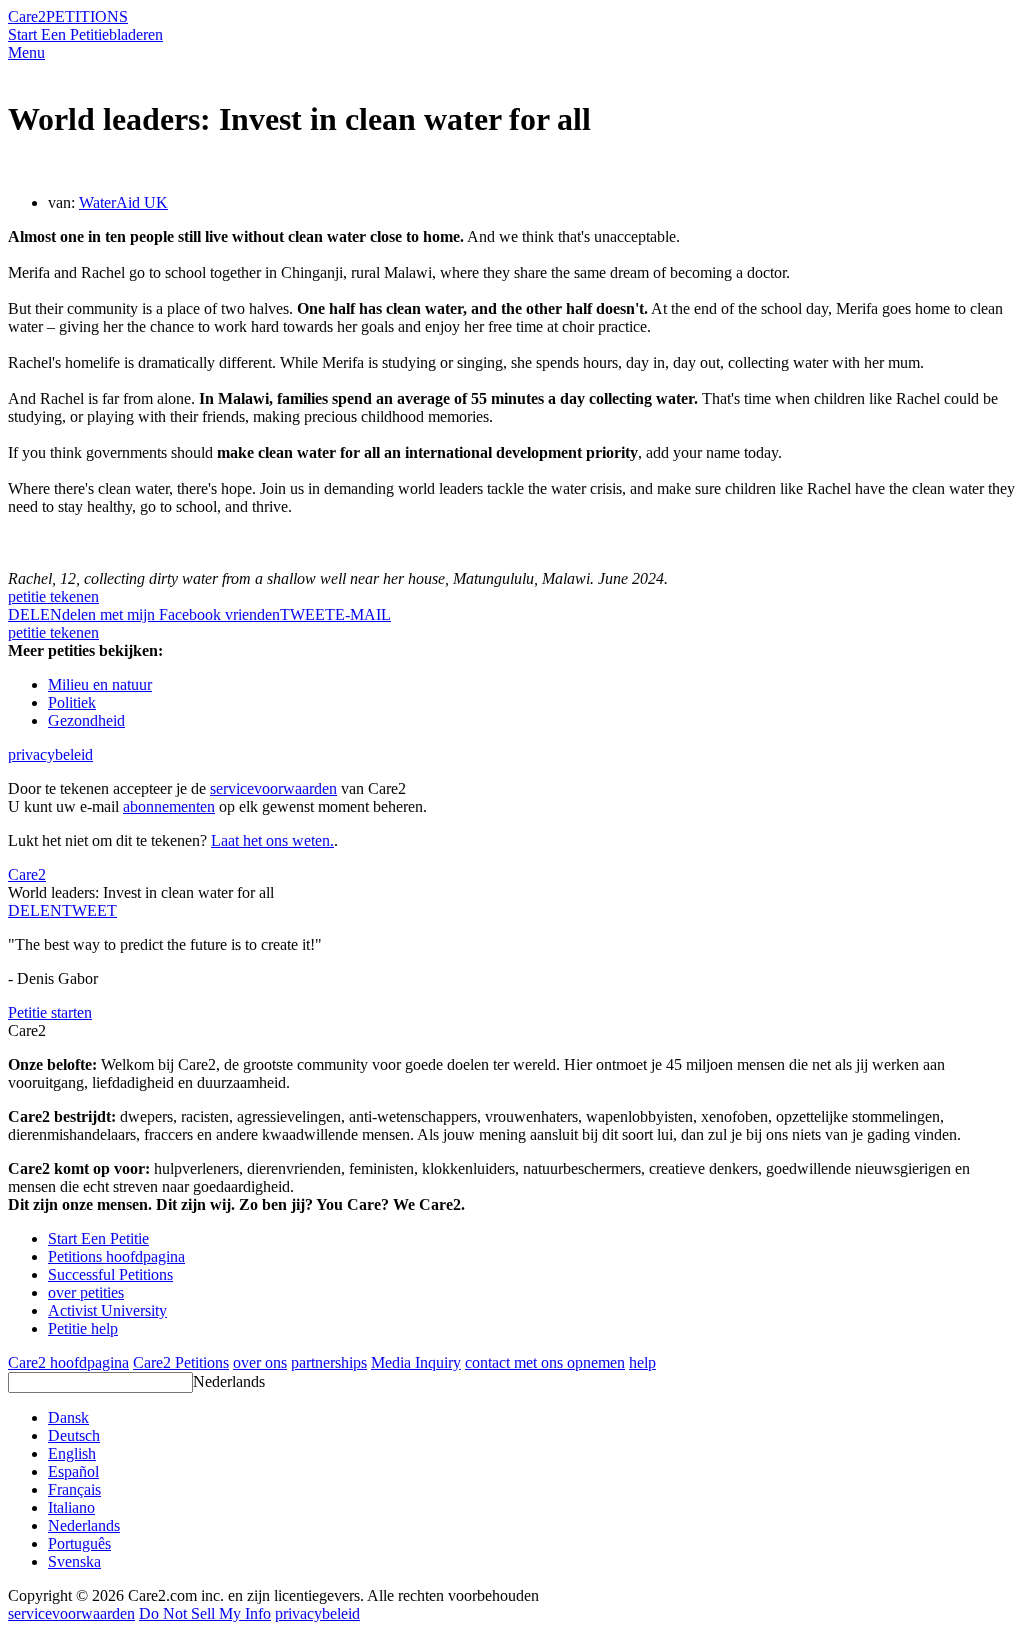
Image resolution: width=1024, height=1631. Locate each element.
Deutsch (74, 1435)
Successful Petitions (110, 1274)
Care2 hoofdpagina (68, 1362)
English (72, 1453)
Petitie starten (50, 1012)
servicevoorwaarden (273, 788)
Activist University (107, 1310)
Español (73, 1471)
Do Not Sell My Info (205, 1613)
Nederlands (229, 1381)
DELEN (35, 910)
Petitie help (83, 1328)
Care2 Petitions (181, 1362)
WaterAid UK (123, 202)
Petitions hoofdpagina (116, 1256)
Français (74, 1489)
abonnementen (169, 806)
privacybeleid (50, 754)
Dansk (68, 1417)
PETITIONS (87, 16)
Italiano (71, 1507)
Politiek (72, 702)
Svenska (74, 1561)
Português (79, 1543)
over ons (260, 1362)
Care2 (27, 16)
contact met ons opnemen (545, 1362)
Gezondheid (86, 720)
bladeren (136, 34)
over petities (86, 1292)
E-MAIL (363, 614)
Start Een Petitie (58, 34)
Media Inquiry (416, 1362)
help (642, 1362)
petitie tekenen (53, 596)
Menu (26, 52)
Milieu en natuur (100, 684)
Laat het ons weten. (272, 840)
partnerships (329, 1362)
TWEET (307, 614)
